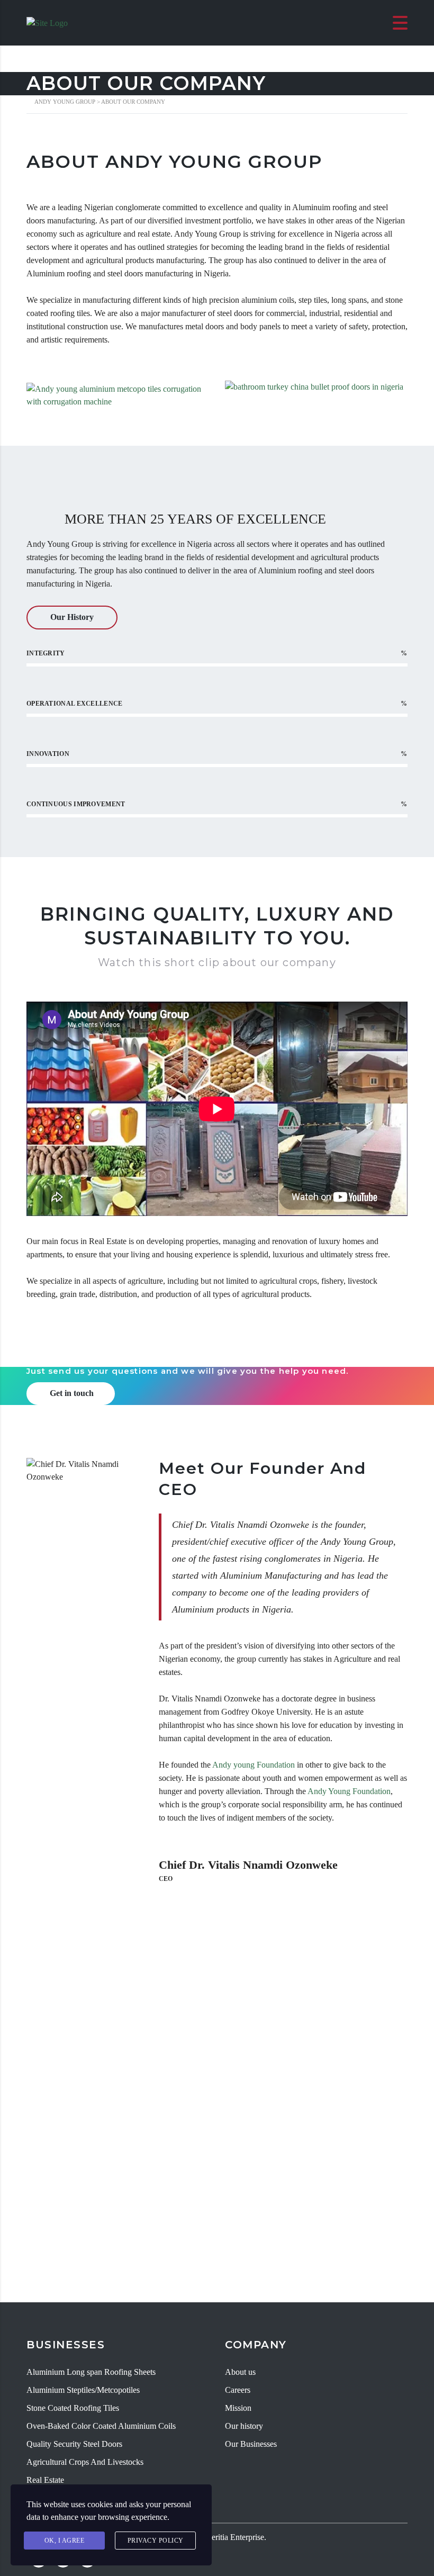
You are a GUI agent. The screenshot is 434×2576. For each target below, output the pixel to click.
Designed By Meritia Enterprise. (212, 2537)
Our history (244, 2426)
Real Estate (45, 2480)
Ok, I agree (65, 2541)
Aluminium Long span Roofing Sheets (91, 2372)
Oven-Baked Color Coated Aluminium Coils (101, 2426)
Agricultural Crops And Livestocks (85, 2462)
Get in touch (72, 1393)
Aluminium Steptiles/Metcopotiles (83, 2390)
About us (240, 2372)
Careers (238, 2390)
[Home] (47, 22)
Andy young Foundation (254, 1765)
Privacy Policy (156, 2541)
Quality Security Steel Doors (74, 2444)
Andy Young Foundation (349, 1791)
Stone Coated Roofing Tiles (73, 2408)
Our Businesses (251, 2444)
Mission (238, 2408)
